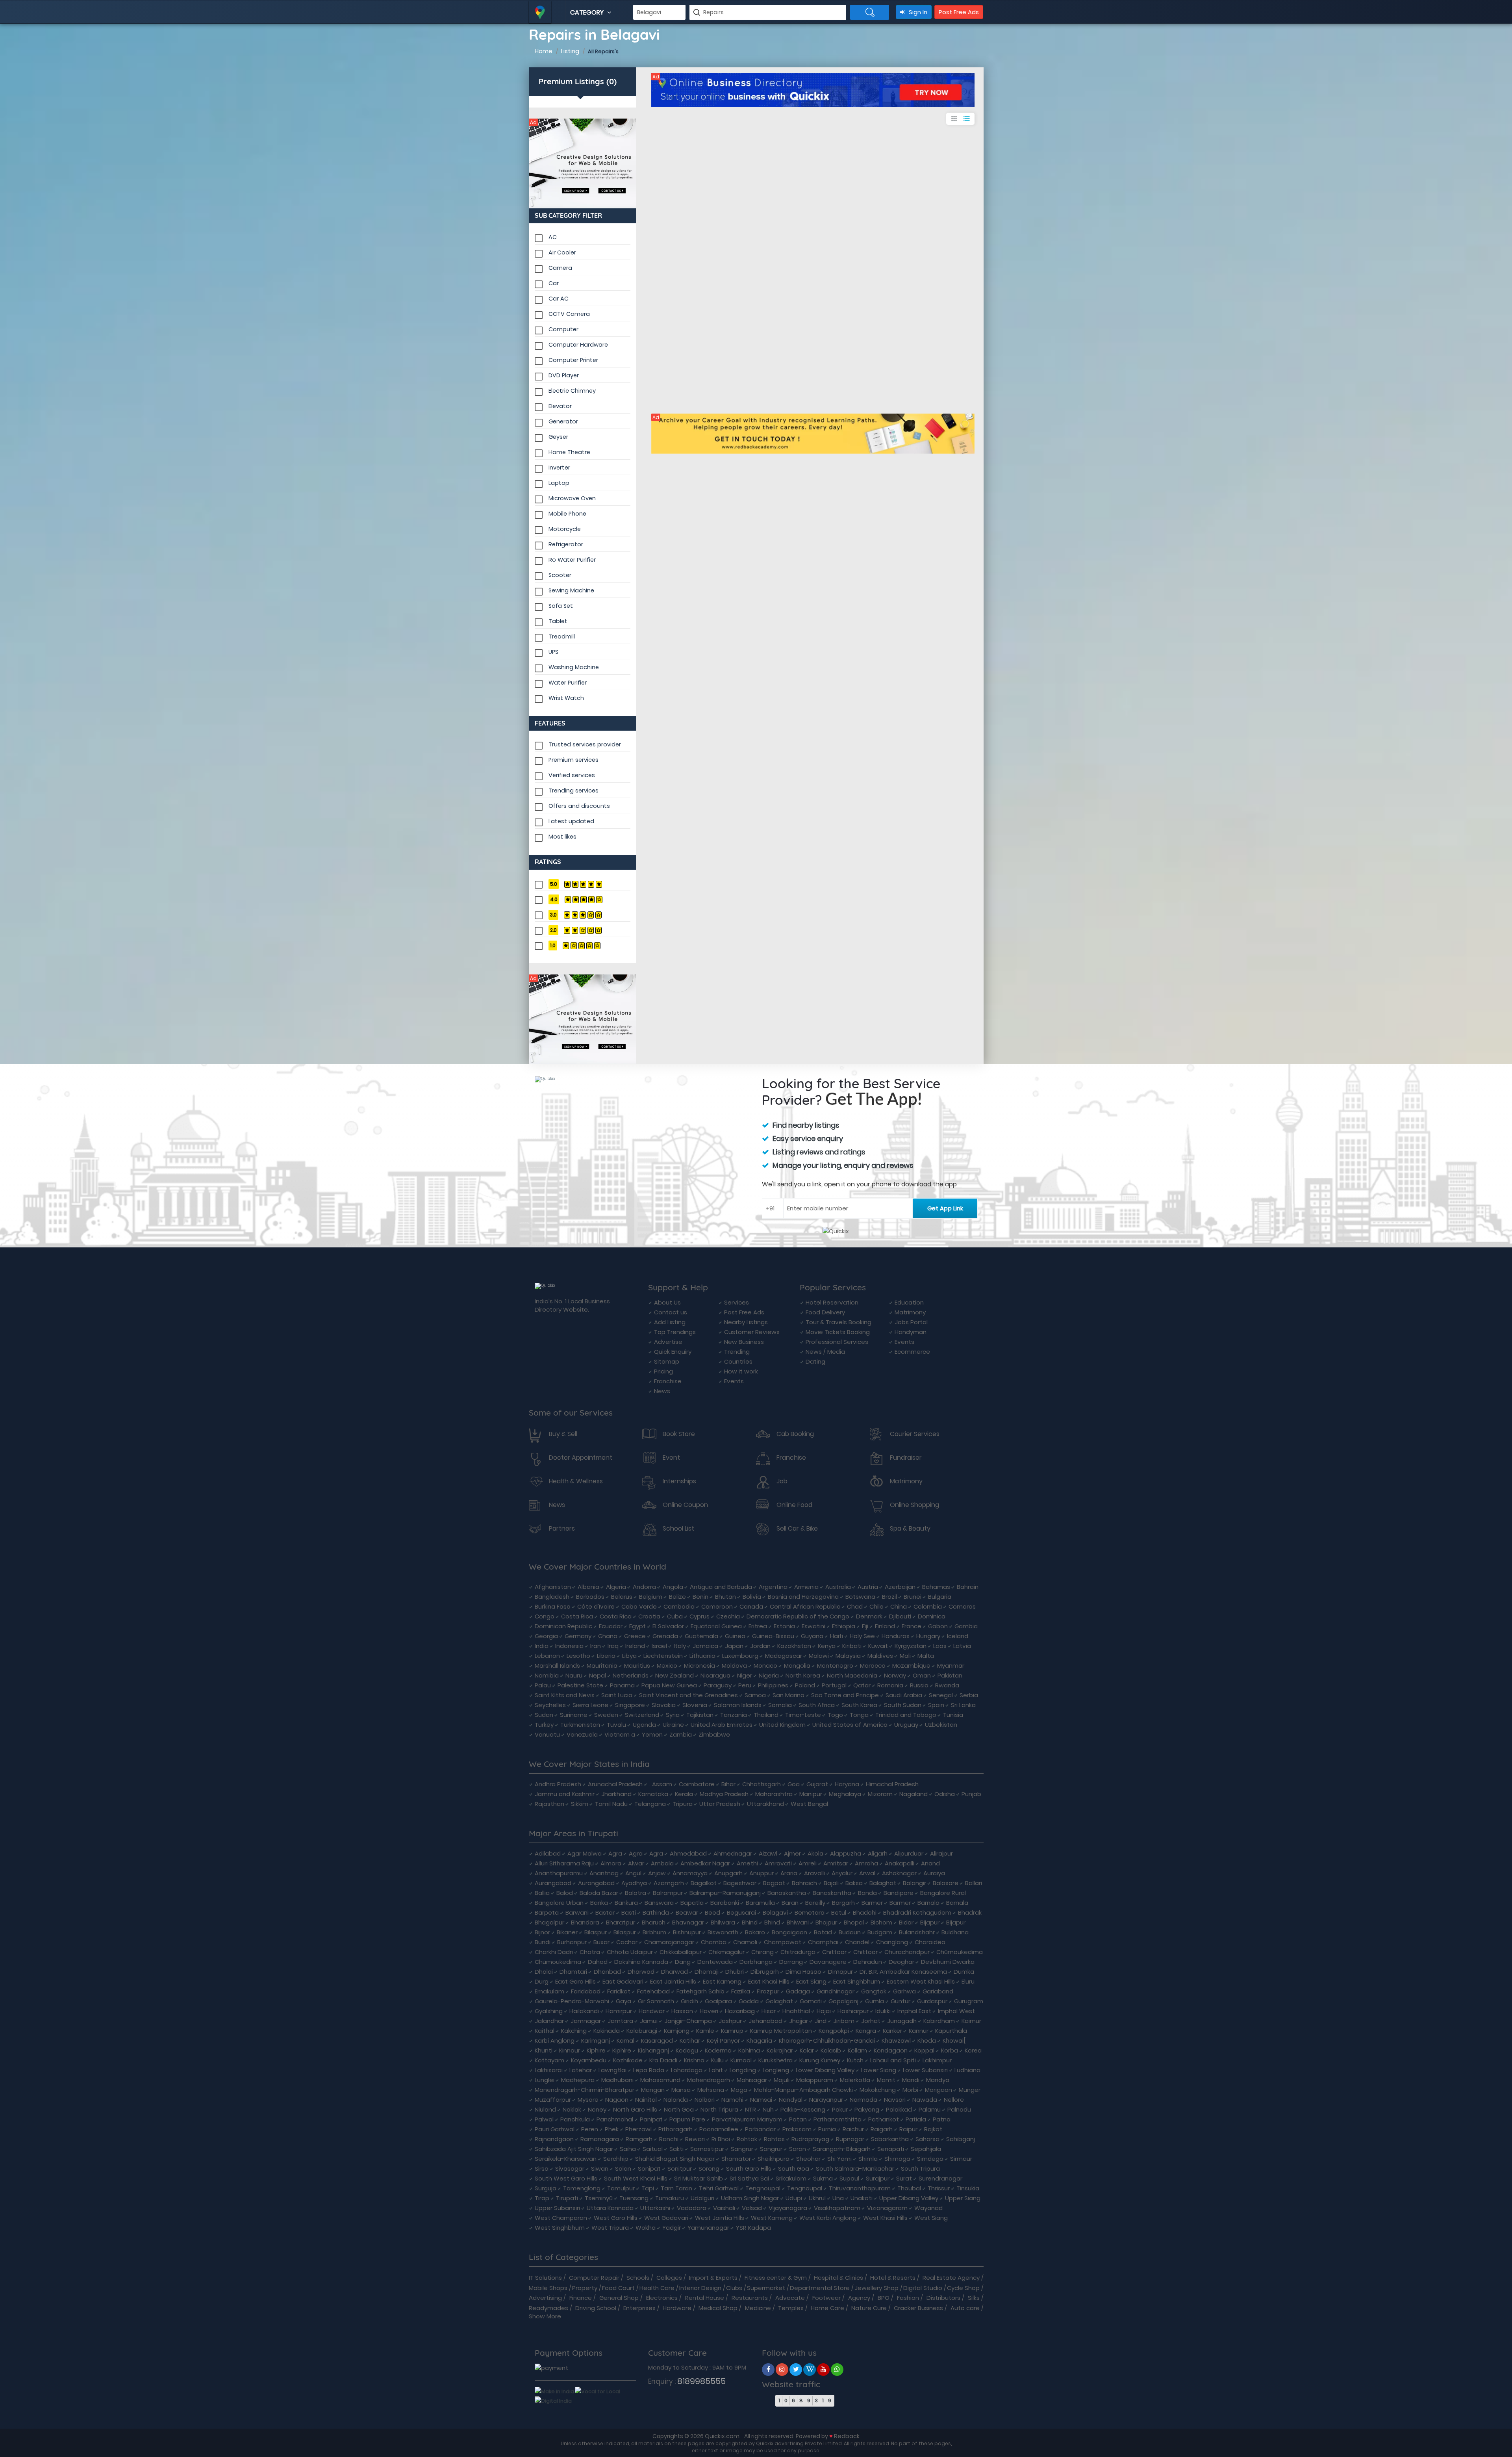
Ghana (608, 1636)
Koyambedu (589, 2060)
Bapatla (692, 1903)
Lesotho (578, 1656)
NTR (750, 2109)
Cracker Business (918, 2308)
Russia (919, 1685)
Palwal (544, 2119)
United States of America (850, 1725)
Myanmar (951, 1666)
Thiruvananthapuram (860, 2188)
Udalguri (702, 2198)
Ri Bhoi (721, 2139)
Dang (683, 1962)
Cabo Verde (639, 1606)
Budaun (850, 1932)
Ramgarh (639, 2139)
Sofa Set (561, 606)
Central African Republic (805, 1606)
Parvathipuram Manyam (747, 2119)
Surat (904, 2178)
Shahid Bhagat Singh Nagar (675, 2159)
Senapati (891, 2149)
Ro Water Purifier (572, 560)
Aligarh (878, 1853)
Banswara (659, 1903)
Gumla (875, 2001)
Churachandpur (907, 1952)
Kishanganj (653, 2050)
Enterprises (639, 2308)
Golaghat (779, 2001)
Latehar (581, 2070)
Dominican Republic (563, 1626)
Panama (622, 1685)
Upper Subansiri (557, 2208)
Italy (680, 1646)
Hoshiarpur (853, 2011)
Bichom (881, 1922)
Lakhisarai (549, 2070)
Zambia (681, 1734)
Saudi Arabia (904, 1695)
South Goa (794, 2168)
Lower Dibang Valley (825, 2070)
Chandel (857, 1942)
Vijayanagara (788, 2208)
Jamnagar (586, 2021)
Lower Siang (879, 2070)
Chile (876, 1606)
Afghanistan (553, 1587)
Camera (560, 268)
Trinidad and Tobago (906, 1715)
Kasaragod (657, 2040)
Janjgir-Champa (688, 2021)
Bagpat (774, 1883)
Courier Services (915, 1434)
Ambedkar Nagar (705, 1863)
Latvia (962, 1646)
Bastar (605, 1912)
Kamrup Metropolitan (781, 2031)
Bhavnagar (688, 1922)
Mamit (886, 2080)
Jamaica (705, 1646)
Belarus (622, 1597)
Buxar (601, 1942)
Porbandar (760, 2129)
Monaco (765, 1666)
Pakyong (867, 2109)
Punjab (971, 1794)
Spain (936, 1705)
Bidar (906, 1922)
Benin (700, 1597)
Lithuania (702, 1656)
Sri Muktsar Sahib (699, 2178)
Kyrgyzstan (911, 1646)
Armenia (806, 1587)
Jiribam (844, 2021)
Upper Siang (963, 2198)
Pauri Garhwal (555, 2129)
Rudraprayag (810, 2139)
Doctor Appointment (581, 1458)
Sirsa (542, 2168)
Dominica (932, 1616)
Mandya (938, 2080)
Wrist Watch (566, 698)
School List (678, 1529)
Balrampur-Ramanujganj (725, 1893)
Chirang (762, 1952)
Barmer (872, 1903)
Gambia (966, 1626)
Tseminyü (599, 2198)
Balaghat (883, 1883)
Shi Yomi (839, 2159)
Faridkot (619, 1991)
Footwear (826, 2298)
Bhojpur (826, 1922)
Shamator (736, 2159)
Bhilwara (723, 1922)
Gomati (811, 2001)
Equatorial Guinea (716, 1626)
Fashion (908, 2298)
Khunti (544, 2050)
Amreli (808, 1863)
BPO (884, 2298)
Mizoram (880, 1794)
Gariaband (938, 1991)
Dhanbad (607, 1972)
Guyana (812, 1636)
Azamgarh (669, 1883)
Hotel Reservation (832, 1302)
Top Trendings (675, 1332)
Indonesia (569, 1646)
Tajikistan (700, 1715)
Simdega (930, 2159)
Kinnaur (570, 2050)
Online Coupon (685, 1505)
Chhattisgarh (762, 1784)
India (542, 1646)
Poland (805, 1685)
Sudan (544, 1715)
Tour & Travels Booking (838, 1322)
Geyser (558, 437)
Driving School (596, 2308)
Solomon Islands (738, 1705)
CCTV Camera (569, 314)
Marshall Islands (557, 1666)
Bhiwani (798, 1922)
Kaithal (545, 2031)
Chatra (590, 1952)
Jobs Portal (911, 1322)
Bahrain (968, 1587)
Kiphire (596, 2050)
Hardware (677, 2308)
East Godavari (623, 1981)
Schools (638, 2278)
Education (909, 1302)
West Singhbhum (560, 2228)
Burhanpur (572, 1942)
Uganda (644, 1725)
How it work (741, 1371)
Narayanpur (826, 2100)
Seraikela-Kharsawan (566, 2159)
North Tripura (719, 2109)
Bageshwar (740, 1883)
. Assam (661, 1784)
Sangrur (742, 2149)
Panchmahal (615, 2119)
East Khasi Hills (769, 1981)
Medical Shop (718, 2308)
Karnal (625, 2040)
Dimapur (840, 1972)
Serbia (969, 1695)
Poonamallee (719, 2129)
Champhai (823, 1942)
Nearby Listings (746, 1322)
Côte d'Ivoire (596, 1606)
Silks (974, 2298)
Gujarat (817, 1784)
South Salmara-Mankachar (855, 2168)
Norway (895, 1675)
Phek (612, 2129)
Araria (789, 1873)
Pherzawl (638, 2129)
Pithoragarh (675, 2129)
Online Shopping (914, 1505)
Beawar (687, 1912)
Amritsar (836, 1863)
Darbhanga (756, 1962)
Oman (922, 1675)
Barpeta (547, 1912)
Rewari (695, 2139)
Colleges (669, 2278)
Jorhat (871, 2021)
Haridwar (652, 2011)
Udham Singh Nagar (750, 2198)
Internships (679, 1481)
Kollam (857, 2050)
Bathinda (656, 1912)
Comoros (962, 1606)
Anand (930, 1863)
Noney (597, 2109)
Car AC (559, 299)
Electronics (662, 2298)
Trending (737, 1352)
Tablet (558, 621)
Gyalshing (549, 2011)
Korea (973, 2050)
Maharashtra (774, 1794)
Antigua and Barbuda (721, 1587)
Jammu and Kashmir (565, 1794)
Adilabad (548, 1853)
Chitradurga (798, 1952)
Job (782, 1481)
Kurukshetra (775, 2060)
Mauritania (602, 1666)
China (899, 1606)
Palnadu (959, 2109)
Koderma (718, 2050)
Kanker (892, 2031)
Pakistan (950, 1675)
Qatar (862, 1685)
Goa (794, 1784)
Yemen (652, 1734)
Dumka (964, 1972)
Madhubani (617, 2080)
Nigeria (769, 1675)
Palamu (930, 2109)
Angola (673, 1587)
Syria (673, 1715)
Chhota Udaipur (630, 1952)
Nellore (954, 2100)
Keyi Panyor (723, 2040)
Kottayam (549, 2060)
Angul (633, 1873)
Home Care (827, 2308)
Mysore (588, 2100)
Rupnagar (850, 2139)
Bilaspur (596, 1932)
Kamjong (677, 2031)
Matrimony (910, 1312)
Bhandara (585, 1922)
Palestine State (580, 1685)
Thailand (766, 1715)
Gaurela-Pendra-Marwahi (572, 2001)
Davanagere (828, 1962)
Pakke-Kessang (803, 2109)
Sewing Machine (571, 590)
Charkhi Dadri (554, 1952)
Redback (847, 2436)
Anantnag (604, 1873)
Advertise (668, 1342)
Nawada (925, 2100)
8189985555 (701, 2381)
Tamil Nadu (611, 1804)
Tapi (648, 2188)
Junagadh (902, 2021)
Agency (859, 2298)
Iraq (613, 1646)
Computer (563, 329)
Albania (588, 1587)
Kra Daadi (663, 2060)
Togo (835, 1715)
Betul (839, 1912)
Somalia (780, 1705)
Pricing (663, 1371)
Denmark (869, 1616)
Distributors (943, 2298)
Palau (543, 1685)
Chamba (714, 1942)
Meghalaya (845, 1794)
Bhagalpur (549, 1922)
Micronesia (699, 1666)
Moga (739, 2090)
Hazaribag (740, 2011)
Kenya (827, 1646)
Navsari (895, 2100)
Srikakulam (791, 2178)
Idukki (883, 2011)
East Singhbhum (857, 1981)
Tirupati (567, 2198)
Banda (867, 1893)
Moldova (734, 1666)
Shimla (868, 2159)
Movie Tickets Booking (838, 1332)
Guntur (901, 2001)
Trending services (573, 791)
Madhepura (578, 2080)
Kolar (807, 2050)
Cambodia (679, 1606)
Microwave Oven (572, 498)
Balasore (946, 1883)
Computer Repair (594, 2278)
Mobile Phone (567, 514)
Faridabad (586, 1991)
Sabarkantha (890, 2139)
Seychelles (550, 1705)
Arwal (867, 1873)
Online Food (794, 1505)
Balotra (636, 1893)
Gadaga (798, 1991)
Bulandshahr (917, 1932)
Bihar (728, 1784)
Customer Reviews (752, 1332)
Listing (570, 51)
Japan (734, 1646)
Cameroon (717, 1606)
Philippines (773, 1685)
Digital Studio (923, 2288)
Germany (578, 1636)
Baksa (854, 1883)
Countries (738, 1361)
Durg (542, 1981)
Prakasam (797, 2129)
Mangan (653, 2090)
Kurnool (741, 2060)
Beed (712, 1912)
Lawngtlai (612, 2070)
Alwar (636, 1863)
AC (553, 237)
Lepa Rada (649, 2070)
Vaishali (724, 2208)
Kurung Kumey (820, 2060)
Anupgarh (728, 1873)
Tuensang (634, 2198)
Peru (745, 1685)
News (662, 1391)
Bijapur (930, 1922)
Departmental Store (820, 2288)
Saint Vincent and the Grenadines (688, 1695)
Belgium (651, 1597)
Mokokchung (878, 2090)
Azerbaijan (900, 1587)
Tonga (859, 1715)
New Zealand (674, 1675)
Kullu (717, 2060)
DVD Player (564, 375)
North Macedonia (852, 1675)
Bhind (750, 1922)
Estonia (784, 1626)
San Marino (788, 1695)
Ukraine (673, 1725)
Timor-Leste (803, 1715)
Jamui (649, 2021)
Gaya (624, 2001)
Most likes (562, 837)
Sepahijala (926, 2149)
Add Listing (670, 1322)
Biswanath (723, 1932)
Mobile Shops (548, 2288)
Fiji (865, 1626)
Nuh (768, 2109)
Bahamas (936, 1587)
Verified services (572, 775)
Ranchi (669, 2139)
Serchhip (616, 2159)
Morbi (910, 2090)
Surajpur (878, 2178)
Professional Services (837, 1342)
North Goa (679, 2109)
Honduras (896, 1636)
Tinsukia (968, 2188)
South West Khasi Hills (636, 2178)
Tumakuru (670, 2198)
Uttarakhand (765, 1804)
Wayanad (928, 2208)
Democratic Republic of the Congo (798, 1616)
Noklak (572, 2109)
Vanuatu (547, 1734)
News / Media (825, 1352)
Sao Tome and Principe (845, 1695)
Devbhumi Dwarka (948, 1962)
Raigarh (882, 2129)
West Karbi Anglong (828, 2218)
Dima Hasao (803, 1972)
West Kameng (772, 2218)
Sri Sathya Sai (749, 2178)
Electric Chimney (572, 391)
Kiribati (852, 1646)
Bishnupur (687, 1932)
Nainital (646, 2100)
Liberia (606, 1656)
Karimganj (596, 2040)
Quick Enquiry (673, 1352)
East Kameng (722, 1981)
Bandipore (899, 1893)
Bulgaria (940, 1597)
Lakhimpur (937, 2060)
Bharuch (654, 1922)
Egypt (637, 1626)
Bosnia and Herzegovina (803, 1597)
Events (734, 1381)
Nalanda (676, 2100)
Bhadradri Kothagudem (917, 1912)
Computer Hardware (578, 345)
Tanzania (734, 1715)
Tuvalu (616, 1725)
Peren (590, 2129)
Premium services (573, 760)
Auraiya (934, 1873)
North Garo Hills (635, 2109)
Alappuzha (846, 1853)
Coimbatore (697, 1784)
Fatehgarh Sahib (700, 1991)
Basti (629, 1912)
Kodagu (687, 2050)
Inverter (559, 468)
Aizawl (768, 1853)
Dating (815, 1361)
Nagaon (617, 2100)
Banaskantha (787, 1893)
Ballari (974, 1883)
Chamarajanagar (669, 1942)
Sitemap (667, 1361)
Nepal (598, 1675)
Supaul (849, 2178)
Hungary (928, 1636)
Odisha (945, 1794)
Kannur (919, 2031)
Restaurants (750, 2298)
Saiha (628, 2149)
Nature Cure (869, 2308)
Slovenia (695, 1705)
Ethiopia (844, 1626)
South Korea (859, 1705)
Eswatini (813, 1626)
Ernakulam (549, 1991)
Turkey (544, 1725)
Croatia (649, 1616)
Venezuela (582, 1734)
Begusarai (741, 1912)
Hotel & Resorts (893, 2278)
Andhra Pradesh (558, 1784)
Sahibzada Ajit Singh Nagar (574, 2149)
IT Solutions (545, 2278)
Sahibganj (961, 2139)
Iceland (958, 1636)
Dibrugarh (765, 1972)
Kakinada (607, 2031)
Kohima (749, 2050)
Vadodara (692, 2208)
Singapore (630, 1705)
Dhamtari (573, 1972)
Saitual (653, 2149)
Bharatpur (621, 1922)
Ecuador (611, 1626)
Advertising (545, 2298)
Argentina (773, 1587)
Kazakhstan (794, 1646)
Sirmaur (961, 2159)
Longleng (776, 2070)
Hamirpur (619, 2011)
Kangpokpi (834, 2031)
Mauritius (637, 1666)
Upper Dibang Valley (909, 2198)
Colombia (928, 1606)
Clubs (734, 2288)
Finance (581, 2298)
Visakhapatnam (837, 2208)
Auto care (965, 2308)
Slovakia (664, 1705)
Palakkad (899, 2109)
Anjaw (657, 1873)
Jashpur (730, 2021)
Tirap (542, 2198)
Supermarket (766, 2288)
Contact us (671, 1312)
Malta (926, 1656)
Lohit (716, 2070)
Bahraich (804, 1883)
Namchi (732, 2100)
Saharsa (927, 2139)
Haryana (847, 1784)
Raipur (908, 2129)
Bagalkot (704, 1883)
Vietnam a (620, 1734)
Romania (890, 1685)
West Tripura (610, 2228)
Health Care (657, 2288)
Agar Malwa (585, 1853)
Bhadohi (865, 1912)
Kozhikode (628, 2060)
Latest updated (571, 821)
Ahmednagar (733, 1853)
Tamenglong (582, 2188)
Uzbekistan (941, 1725)
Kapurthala (951, 2031)
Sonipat (649, 2168)
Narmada (863, 2100)
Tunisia (953, 1715)
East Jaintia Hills (673, 1981)
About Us (667, 1302)
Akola (815, 1853)
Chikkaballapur (681, 1952)
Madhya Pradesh (724, 1794)
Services (737, 1302)
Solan (623, 2168)
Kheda (927, 2040)
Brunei (913, 1597)
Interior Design (700, 2288)
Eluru (968, 1981)
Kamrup (732, 2031)
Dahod (598, 1962)
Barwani (577, 1912)
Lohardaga (687, 2070)
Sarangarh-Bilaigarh (842, 2149)
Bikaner (567, 1932)
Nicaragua (715, 1675)
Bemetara (810, 1912)
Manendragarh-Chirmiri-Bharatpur (585, 2090)
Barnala (928, 1903)
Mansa (681, 2090)
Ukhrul (817, 2198)
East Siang (811, 1981)
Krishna (694, 2060)
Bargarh (843, 1903)
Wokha (646, 2228)
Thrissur (939, 2188)
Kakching (574, 2031)
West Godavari (666, 2218)
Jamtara (620, 2021)
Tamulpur (621, 2188)
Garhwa (904, 1991)
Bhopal (854, 1922)
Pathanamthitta (838, 2119)
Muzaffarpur (553, 2100)
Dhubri (735, 1972)
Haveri (709, 2011)
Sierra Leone (590, 1705)
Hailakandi (584, 2011)
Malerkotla (855, 2080)
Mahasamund (660, 2080)
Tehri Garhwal (719, 2188)
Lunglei (545, 2080)
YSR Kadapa (753, 2228)
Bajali (831, 1883)
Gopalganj (843, 2001)
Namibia (547, 1675)
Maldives (880, 1656)
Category (588, 12)
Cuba (675, 1616)
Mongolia (797, 1666)
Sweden (606, 1715)
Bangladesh (552, 1597)
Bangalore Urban (559, 1903)
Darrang (791, 1962)
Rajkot (933, 2129)
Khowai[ (954, 2040)
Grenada (665, 1636)
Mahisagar (752, 2080)
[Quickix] (583, 163)
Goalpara (718, 2001)
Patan (798, 2119)
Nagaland (913, 1794)
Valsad (752, 2208)
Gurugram (969, 2001)
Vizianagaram (887, 2208)
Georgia (546, 1636)
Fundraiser (906, 1458)
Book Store (679, 1434)
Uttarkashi (655, 2208)
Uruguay (906, 1725)
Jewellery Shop (876, 2288)
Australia (838, 1587)
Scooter (560, 575)
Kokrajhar (780, 2050)
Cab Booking (795, 1434)
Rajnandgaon (554, 2139)
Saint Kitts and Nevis (565, 1695)
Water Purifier (568, 683)
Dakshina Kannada (641, 1962)
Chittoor (834, 1952)
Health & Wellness (576, 1481)
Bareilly (815, 1903)
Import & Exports (713, 2278)
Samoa (755, 1695)
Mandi (911, 2080)
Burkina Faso (553, 1606)
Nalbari (705, 2100)
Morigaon (939, 2090)
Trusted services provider (585, 744)
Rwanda (947, 1685)
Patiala (916, 2119)
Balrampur (668, 1893)
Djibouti (900, 1616)
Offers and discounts (579, 806)
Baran (790, 1903)
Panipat (651, 2119)
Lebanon (547, 1656)
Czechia (728, 1616)
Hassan (682, 2011)
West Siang (931, 2218)
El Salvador (668, 1626)
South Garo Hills (749, 2168)
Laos (940, 1646)
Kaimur (971, 2021)
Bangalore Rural (943, 1893)
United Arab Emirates (722, 1725)
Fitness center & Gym (776, 2278)
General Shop (619, 2298)
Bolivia (752, 1597)
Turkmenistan (580, 1725)
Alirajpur (941, 1853)
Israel (659, 1646)
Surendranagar (940, 2178)
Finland (885, 1626)
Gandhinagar (836, 1991)
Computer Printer (573, 360)
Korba (950, 2050)
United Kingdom (782, 1725)
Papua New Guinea (669, 1685)
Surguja (546, 2188)
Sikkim (580, 1804)
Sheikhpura (774, 2159)
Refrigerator (566, 544)
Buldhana (955, 1932)
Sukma (823, 2178)
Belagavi (775, 1912)
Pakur (840, 2109)
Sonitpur (680, 2168)
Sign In (917, 12)
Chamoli (745, 1942)
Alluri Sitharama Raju (564, 1863)
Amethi (747, 1863)
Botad (823, 1932)
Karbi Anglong (555, 2040)
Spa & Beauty (910, 1529)
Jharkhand (616, 1794)
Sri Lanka (963, 1705)
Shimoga (897, 2159)
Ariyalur (842, 1873)
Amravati (778, 1863)
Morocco (873, 1666)
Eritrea (758, 1626)
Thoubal (909, 2188)
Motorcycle (565, 529)
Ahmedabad (688, 1853)
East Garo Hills (575, 1981)
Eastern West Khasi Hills (921, 1981)
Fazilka (741, 1991)
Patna (942, 2119)
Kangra (866, 2031)
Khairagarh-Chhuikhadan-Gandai (827, 2040)
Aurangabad (553, 1883)
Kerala (684, 1794)
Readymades (548, 2308)
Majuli (782, 2080)
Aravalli (814, 1873)
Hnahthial (796, 2011)
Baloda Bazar (599, 1893)
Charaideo (930, 1942)
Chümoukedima (960, 1952)
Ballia (542, 1893)
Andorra (644, 1587)
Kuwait (878, 1646)
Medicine (758, 2308)
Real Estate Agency (951, 2278)
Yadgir (672, 2228)
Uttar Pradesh (720, 1804)
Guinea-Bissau (773, 1636)
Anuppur (762, 1873)
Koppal (924, 2050)
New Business (744, 1342)
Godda (749, 2001)
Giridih (689, 2001)
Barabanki (725, 1903)
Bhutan (725, 1597)
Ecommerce (912, 1352)
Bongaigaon (789, 1932)
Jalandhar (549, 2021)
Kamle (705, 2031)
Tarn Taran (676, 2188)
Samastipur (707, 2149)
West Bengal (809, 1804)
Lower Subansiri (925, 2070)
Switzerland (642, 1715)
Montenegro (835, 1666)
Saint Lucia (617, 1695)
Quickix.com (722, 2436)
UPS (553, 652)
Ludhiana (967, 2070)
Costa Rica (577, 1616)
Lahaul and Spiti (893, 2060)
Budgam (880, 1932)
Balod (565, 1893)
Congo (545, 1616)
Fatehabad (653, 1991)
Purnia (827, 2129)
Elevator (560, 406)
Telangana (650, 1804)
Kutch (855, 2060)
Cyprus (699, 1616)
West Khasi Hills (885, 2218)
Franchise (668, 1381)
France (912, 1626)
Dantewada (715, 1962)
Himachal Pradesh (892, 1784)
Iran (596, 1646)
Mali (905, 1656)
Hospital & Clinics (838, 2278)
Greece (635, 1636)
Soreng (709, 2168)
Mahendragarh (709, 2080)
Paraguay (718, 1685)
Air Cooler (562, 252)
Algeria (616, 1587)
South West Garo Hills (566, 2178)
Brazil (889, 1597)
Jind (821, 2021)
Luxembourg (740, 1656)
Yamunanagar (708, 2228)
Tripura (683, 1804)
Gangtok (874, 1991)
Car (554, 283)
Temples (791, 2308)
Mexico (667, 1666)
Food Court (618, 2288)
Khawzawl (896, 2040)
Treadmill (562, 637)
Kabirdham (939, 2021)
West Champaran (561, 2218)
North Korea (803, 1675)
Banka (599, 1903)
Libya (629, 1656)
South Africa (817, 1705)
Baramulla (760, 1903)
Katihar (690, 2040)
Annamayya (690, 1873)
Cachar (627, 1942)
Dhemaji (707, 1972)
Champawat (783, 1942)
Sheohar (808, 2159)
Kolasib (831, 2050)
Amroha (866, 1863)
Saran (798, 2149)
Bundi (543, 1942)
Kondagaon (891, 2050)
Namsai (761, 2100)
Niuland (545, 2109)
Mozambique (911, 1666)
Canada (751, 1606)
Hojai (824, 2011)
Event (671, 1458)
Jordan (760, 1646)
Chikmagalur (726, 1952)
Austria (868, 1587)
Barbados (590, 1597)
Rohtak (747, 2139)
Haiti (837, 1636)
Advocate (790, 2298)
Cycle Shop (963, 2288)
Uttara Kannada (610, 2208)
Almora (611, 1863)
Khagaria (759, 2040)
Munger (970, 2090)
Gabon (938, 1626)
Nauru (574, 1675)
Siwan (600, 2168)
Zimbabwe (714, 1734)
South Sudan (903, 1705)
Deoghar (901, 1962)
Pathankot (884, 2119)
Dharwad (641, 1972)
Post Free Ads (959, 12)
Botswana (860, 1597)
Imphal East (914, 2011)
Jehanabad (765, 2021)
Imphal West (956, 2011)
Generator (563, 421)
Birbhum (654, 1932)
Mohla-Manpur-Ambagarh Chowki (803, 2090)
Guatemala (701, 1636)
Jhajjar (799, 2021)
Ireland (635, 1646)
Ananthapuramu (559, 1873)
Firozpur (768, 1991)
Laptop (559, 483)
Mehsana (711, 2090)
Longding (743, 2070)
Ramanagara (600, 2139)
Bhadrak (970, 1912)
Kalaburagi (642, 2031)
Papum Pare (687, 2119)
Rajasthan (549, 1804)
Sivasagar (570, 2168)
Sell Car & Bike (797, 1529)
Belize (677, 1597)
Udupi (794, 2198)
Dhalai (544, 1972)
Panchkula (575, 2119)
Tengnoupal (763, 2188)
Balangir (914, 1883)
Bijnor (542, 1932)
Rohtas (774, 2139)
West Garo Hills (616, 2218)
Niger (745, 1675)
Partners (562, 1529)
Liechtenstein (663, 1656)
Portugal (834, 1685)
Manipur (811, 1794)
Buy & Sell (563, 1434)
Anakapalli (900, 1863)
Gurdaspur (932, 2001)
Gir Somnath (656, 2001)
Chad (855, 1606)
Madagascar (784, 1656)
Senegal (941, 1695)
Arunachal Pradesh (615, 1784)
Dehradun (868, 1962)
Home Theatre (569, 452)
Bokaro (755, 1932)
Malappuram (815, 2080)
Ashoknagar (899, 1873)
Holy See (862, 1636)
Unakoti (862, 2198)
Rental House (705, 2298)
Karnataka (653, 1794)
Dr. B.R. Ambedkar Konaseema (903, 1972)
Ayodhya (634, 1883)
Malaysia (848, 1656)
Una (838, 2198)
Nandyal (791, 2100)
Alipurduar (909, 1853)
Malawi (819, 1656)
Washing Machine (574, 667)
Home (544, 51)
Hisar (769, 2011)
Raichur (853, 2129)
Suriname (574, 1715)
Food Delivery (825, 1312)
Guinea (735, 1636)
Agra (615, 1853)
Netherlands (631, 1675)
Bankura (626, 1903)
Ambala (662, 1863)
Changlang (892, 1942)
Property (585, 2288)
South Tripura (920, 2168)
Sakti (676, 2149)
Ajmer (792, 1853)
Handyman (911, 1332)
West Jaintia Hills (720, 2218)
